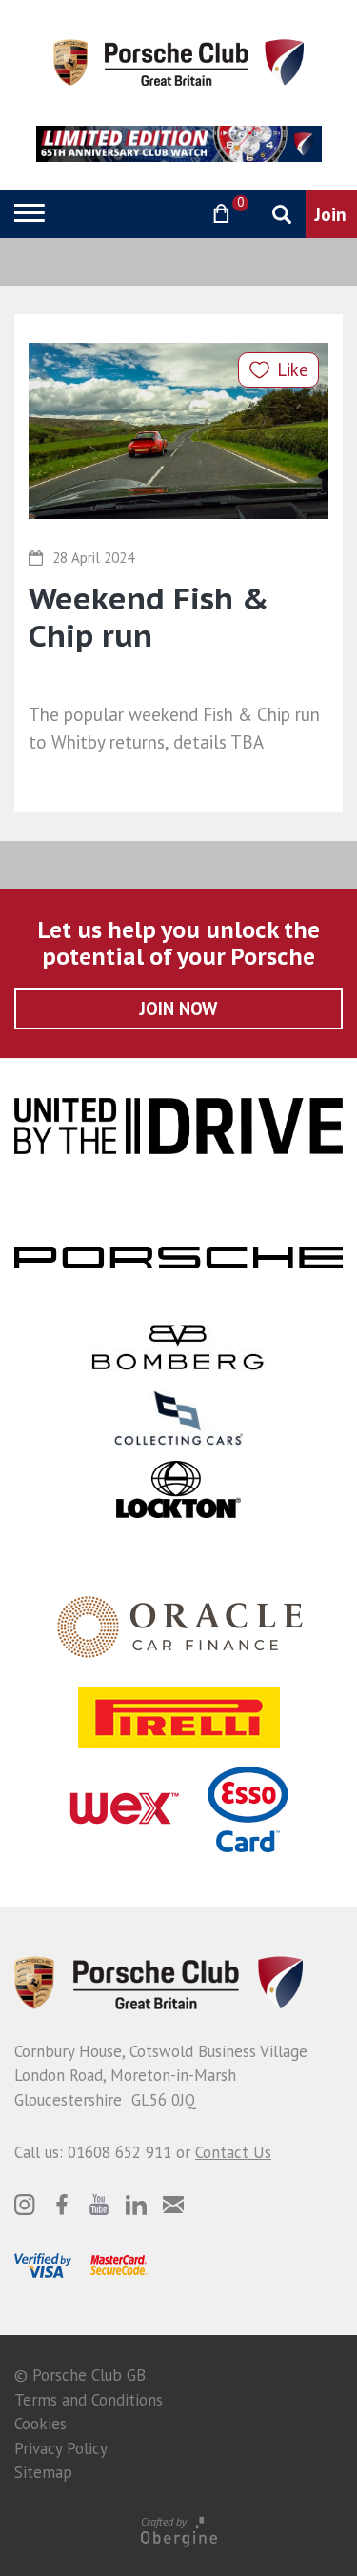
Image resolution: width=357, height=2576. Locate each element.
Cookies (40, 2424)
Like (293, 369)
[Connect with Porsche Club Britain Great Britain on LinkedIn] (136, 2205)
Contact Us (233, 2152)
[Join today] (331, 214)
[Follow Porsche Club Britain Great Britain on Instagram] (25, 2205)
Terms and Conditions (89, 2400)
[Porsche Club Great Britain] (178, 61)
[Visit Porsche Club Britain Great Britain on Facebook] (62, 2205)
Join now (178, 1008)
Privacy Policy (61, 2448)
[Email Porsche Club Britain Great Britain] (173, 2205)
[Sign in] (172, 214)
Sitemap (43, 2472)
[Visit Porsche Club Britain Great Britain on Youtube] (99, 2205)
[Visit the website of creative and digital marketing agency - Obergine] (178, 2531)
